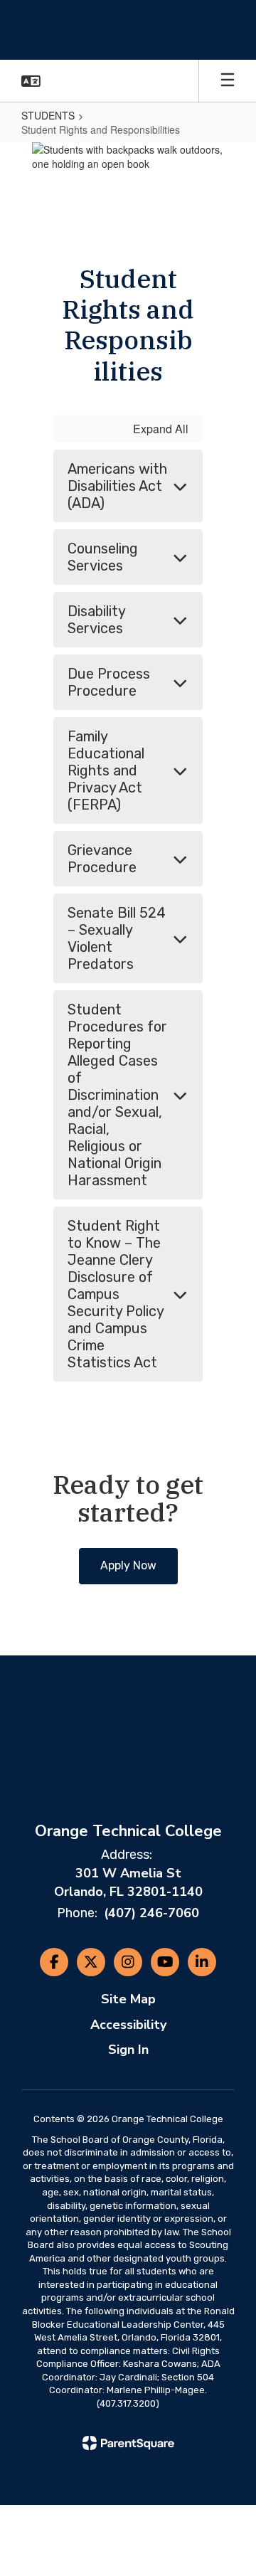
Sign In (128, 2050)
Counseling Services (103, 557)
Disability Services (97, 620)
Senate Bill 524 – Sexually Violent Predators (117, 938)
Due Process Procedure (109, 682)
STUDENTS (48, 115)
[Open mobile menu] (228, 81)
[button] (31, 81)
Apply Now (128, 1565)
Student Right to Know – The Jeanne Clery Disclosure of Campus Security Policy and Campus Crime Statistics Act (116, 1294)
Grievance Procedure (102, 859)
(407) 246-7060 (151, 1913)
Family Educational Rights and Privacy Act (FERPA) (106, 770)
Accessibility (128, 2025)
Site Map (128, 1999)
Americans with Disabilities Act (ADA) (117, 486)
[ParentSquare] (128, 2443)
